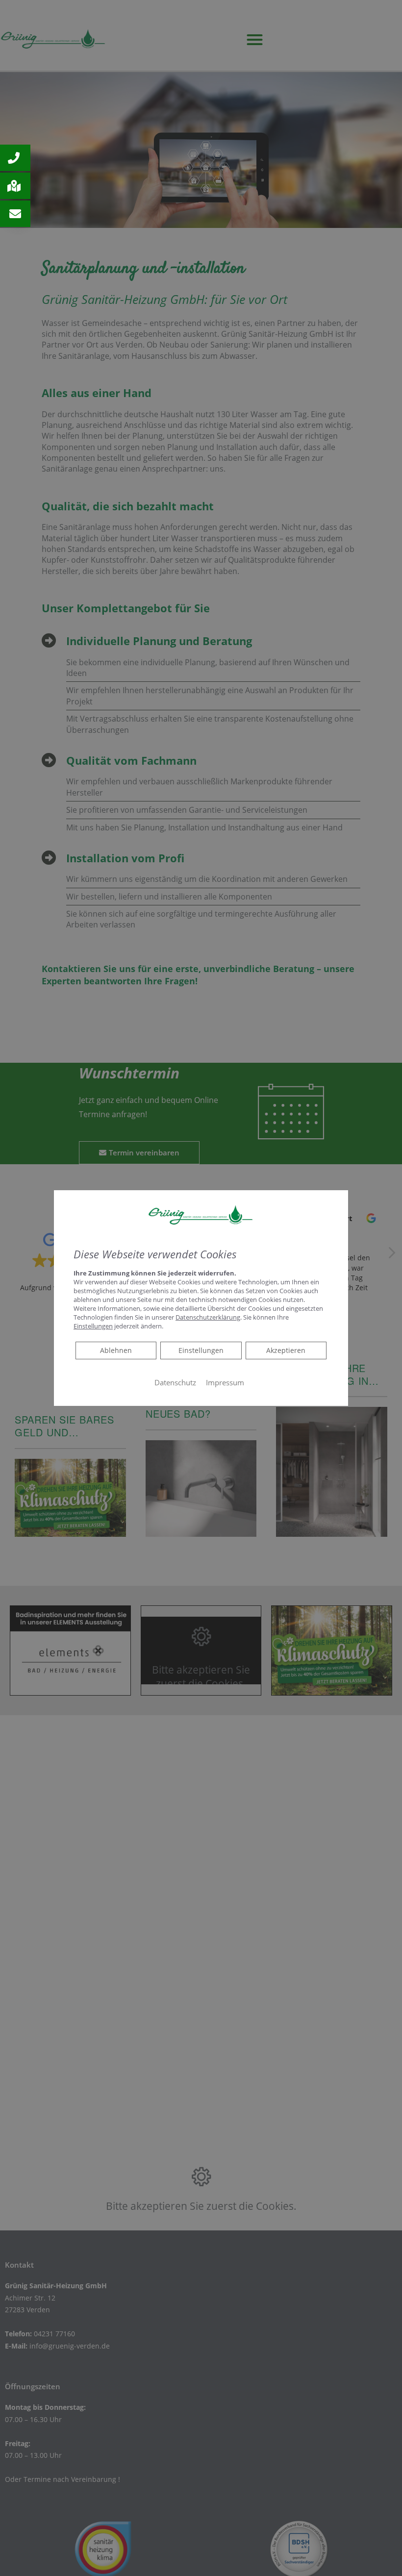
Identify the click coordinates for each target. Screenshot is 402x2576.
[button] (15, 158)
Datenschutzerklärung (208, 1317)
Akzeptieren (286, 1350)
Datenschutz (175, 1382)
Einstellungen (201, 1350)
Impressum (225, 1382)
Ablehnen (116, 1350)
